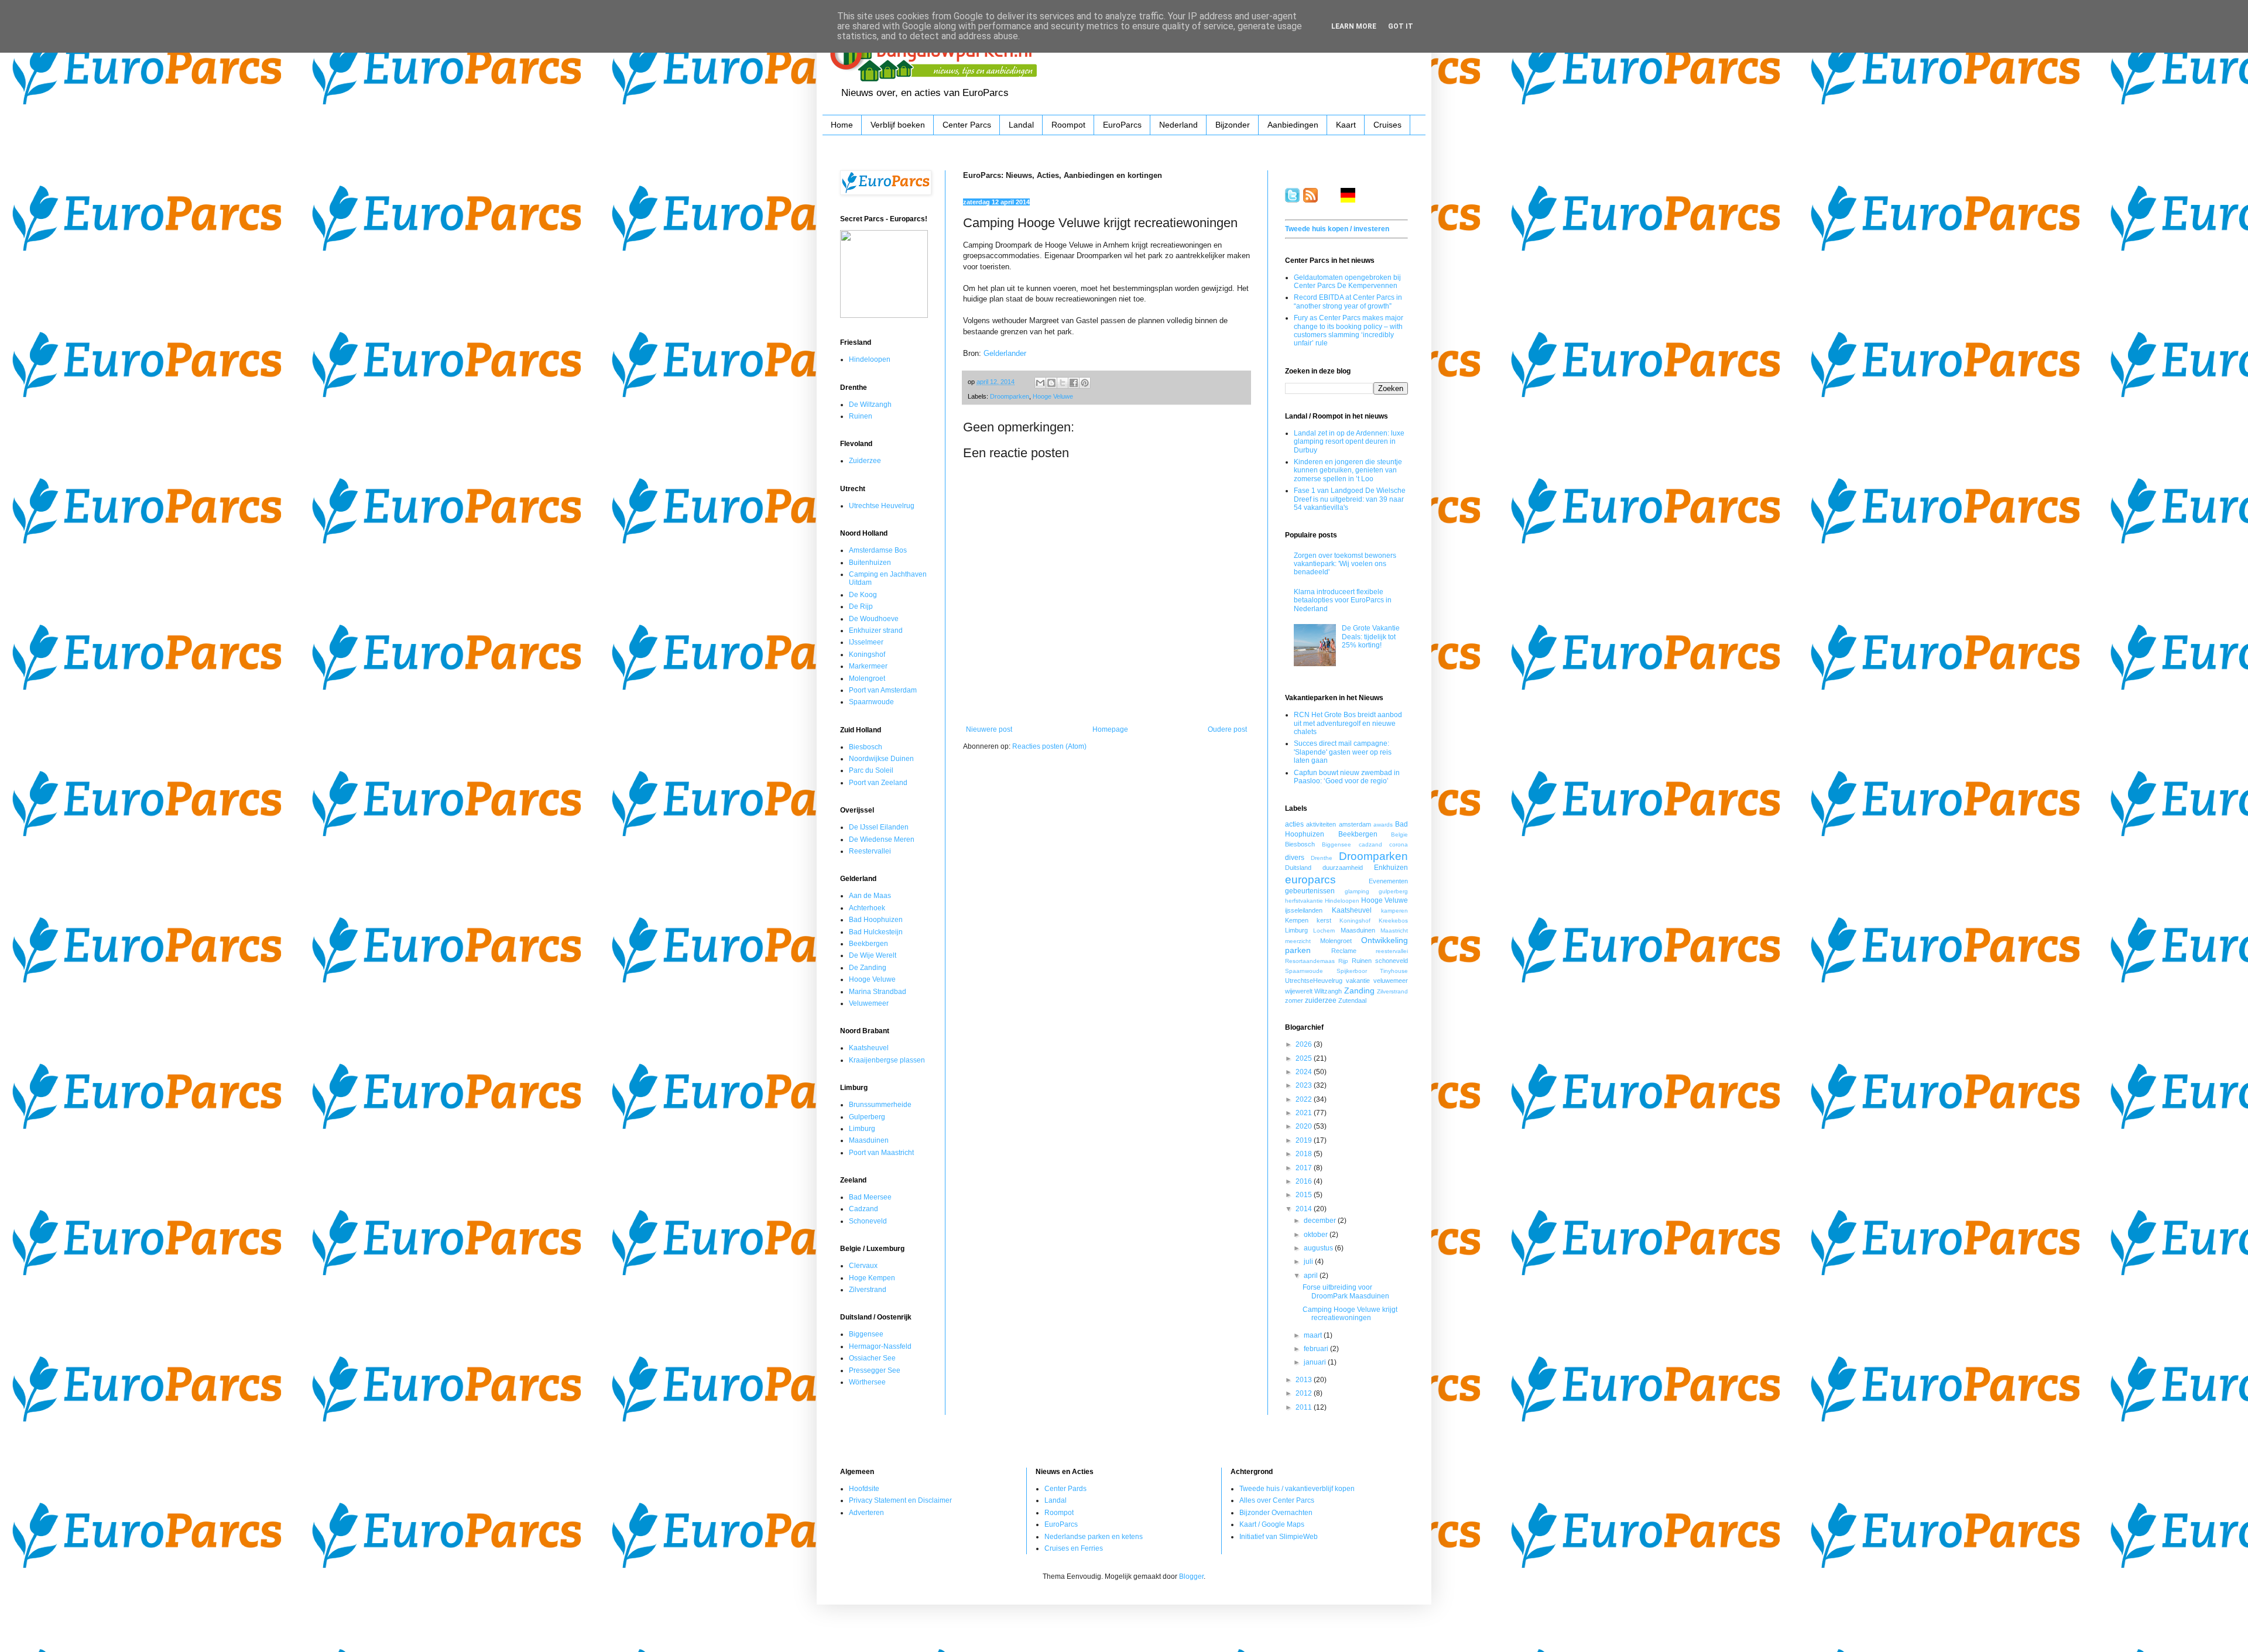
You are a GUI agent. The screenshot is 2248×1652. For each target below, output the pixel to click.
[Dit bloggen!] (1051, 383)
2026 (1305, 1044)
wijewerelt (1299, 991)
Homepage (1110, 729)
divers (1295, 858)
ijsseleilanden (1304, 910)
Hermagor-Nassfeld (880, 1346)
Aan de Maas (870, 896)
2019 (1305, 1140)
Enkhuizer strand (876, 630)
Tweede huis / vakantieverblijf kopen (1297, 1489)
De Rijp (861, 606)
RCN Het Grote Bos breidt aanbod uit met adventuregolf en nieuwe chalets (1348, 723)
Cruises (1387, 125)
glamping (1357, 891)
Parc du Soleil (871, 770)
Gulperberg (867, 1117)
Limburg (862, 1129)
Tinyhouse (1394, 971)
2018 (1305, 1154)
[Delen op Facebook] (1074, 383)
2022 (1305, 1099)
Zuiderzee (865, 461)
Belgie (1399, 834)
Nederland (1178, 125)
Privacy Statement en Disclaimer (900, 1500)
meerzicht (1298, 941)
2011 (1305, 1407)
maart (1314, 1335)
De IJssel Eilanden (879, 827)
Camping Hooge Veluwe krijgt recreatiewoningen (1350, 1314)
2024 (1305, 1072)
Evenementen (1388, 881)
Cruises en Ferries (1074, 1548)
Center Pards (1065, 1489)
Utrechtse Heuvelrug (882, 506)
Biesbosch (866, 747)
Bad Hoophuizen (876, 920)
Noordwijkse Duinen (881, 759)
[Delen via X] (1063, 383)
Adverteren (866, 1513)
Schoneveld (868, 1221)
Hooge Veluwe (1053, 396)
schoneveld (1392, 961)
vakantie (1358, 981)
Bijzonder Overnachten (1276, 1513)
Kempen (1297, 920)
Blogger (1191, 1576)
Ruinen (861, 416)
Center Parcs (967, 125)
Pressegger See (875, 1370)
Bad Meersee (870, 1197)
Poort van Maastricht (881, 1153)
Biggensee (866, 1334)
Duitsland (1298, 868)
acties (1294, 824)
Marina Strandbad (878, 992)
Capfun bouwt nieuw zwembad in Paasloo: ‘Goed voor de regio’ (1347, 777)
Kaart (1346, 125)
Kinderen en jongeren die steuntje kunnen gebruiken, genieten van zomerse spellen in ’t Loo (1348, 470)
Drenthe (1322, 858)
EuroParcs (1122, 125)
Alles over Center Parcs (1277, 1500)
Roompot (1068, 125)
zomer (1294, 1000)
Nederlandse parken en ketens (1094, 1537)
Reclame (1344, 951)
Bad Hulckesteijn (876, 932)
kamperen (1394, 911)
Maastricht (1394, 930)
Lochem (1324, 930)
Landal (1021, 125)
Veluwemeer (869, 1003)
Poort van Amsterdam (883, 690)
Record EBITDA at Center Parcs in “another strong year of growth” (1348, 301)
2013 (1305, 1380)
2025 (1305, 1058)
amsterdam (1355, 824)
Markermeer (868, 666)
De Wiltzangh (870, 405)
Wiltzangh (1328, 991)
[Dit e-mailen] (1040, 383)
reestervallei (1392, 951)
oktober (1317, 1235)
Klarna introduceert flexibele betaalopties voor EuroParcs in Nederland (1343, 600)
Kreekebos (1393, 921)
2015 (1305, 1195)
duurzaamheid (1343, 868)
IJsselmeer (866, 642)
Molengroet (867, 678)
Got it (1401, 26)
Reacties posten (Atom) (1049, 746)
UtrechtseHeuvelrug (1314, 981)
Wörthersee (867, 1382)
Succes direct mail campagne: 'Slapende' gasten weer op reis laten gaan (1343, 752)
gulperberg (1393, 891)
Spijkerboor (1352, 971)
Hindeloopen (870, 359)
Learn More (1354, 26)
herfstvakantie (1304, 901)
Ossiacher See (872, 1358)
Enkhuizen (1391, 868)
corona (1399, 844)
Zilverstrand (868, 1290)
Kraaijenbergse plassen (887, 1060)
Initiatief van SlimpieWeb (1279, 1537)
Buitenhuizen (870, 563)
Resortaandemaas (1310, 961)
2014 (1305, 1209)
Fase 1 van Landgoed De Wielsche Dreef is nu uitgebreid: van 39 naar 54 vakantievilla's (1350, 499)
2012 (1305, 1393)
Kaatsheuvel (869, 1048)
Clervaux (863, 1266)
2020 (1305, 1126)
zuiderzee (1321, 1000)
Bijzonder (1233, 125)
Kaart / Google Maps (1272, 1524)
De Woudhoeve (874, 619)
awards (1383, 825)
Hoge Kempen (872, 1278)
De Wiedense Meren (882, 839)
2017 (1305, 1168)
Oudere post (1227, 729)
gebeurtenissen (1310, 891)
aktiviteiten (1321, 824)
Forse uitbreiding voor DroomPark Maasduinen (1346, 1291)
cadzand (1370, 844)
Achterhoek (867, 908)
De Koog (863, 595)
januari (1316, 1362)
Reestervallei (870, 851)
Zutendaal (1352, 1000)
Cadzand (863, 1209)
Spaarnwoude (871, 702)
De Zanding (868, 968)
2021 (1305, 1113)
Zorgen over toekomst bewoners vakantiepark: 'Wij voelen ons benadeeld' (1345, 564)
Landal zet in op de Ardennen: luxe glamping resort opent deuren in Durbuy (1349, 442)
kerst (1324, 920)
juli (1309, 1262)
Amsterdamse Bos (878, 550)
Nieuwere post (989, 729)
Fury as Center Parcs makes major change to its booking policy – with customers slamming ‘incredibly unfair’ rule (1349, 330)
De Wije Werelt (873, 955)
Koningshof (867, 654)
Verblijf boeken (898, 125)
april (1312, 1276)
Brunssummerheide (880, 1105)
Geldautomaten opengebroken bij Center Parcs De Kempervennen (1347, 282)
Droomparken (1010, 396)
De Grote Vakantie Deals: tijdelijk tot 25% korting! (1371, 637)
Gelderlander (1005, 353)
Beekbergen (868, 944)
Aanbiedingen (1293, 125)
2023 (1305, 1085)
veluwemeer (1391, 981)
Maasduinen (869, 1140)
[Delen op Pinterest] (1085, 383)
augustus (1319, 1248)
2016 (1305, 1181)
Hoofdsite (864, 1489)
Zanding (1359, 990)
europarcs (1310, 880)
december (1321, 1221)
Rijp (1343, 961)
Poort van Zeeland (878, 783)
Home (842, 125)
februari (1317, 1349)
